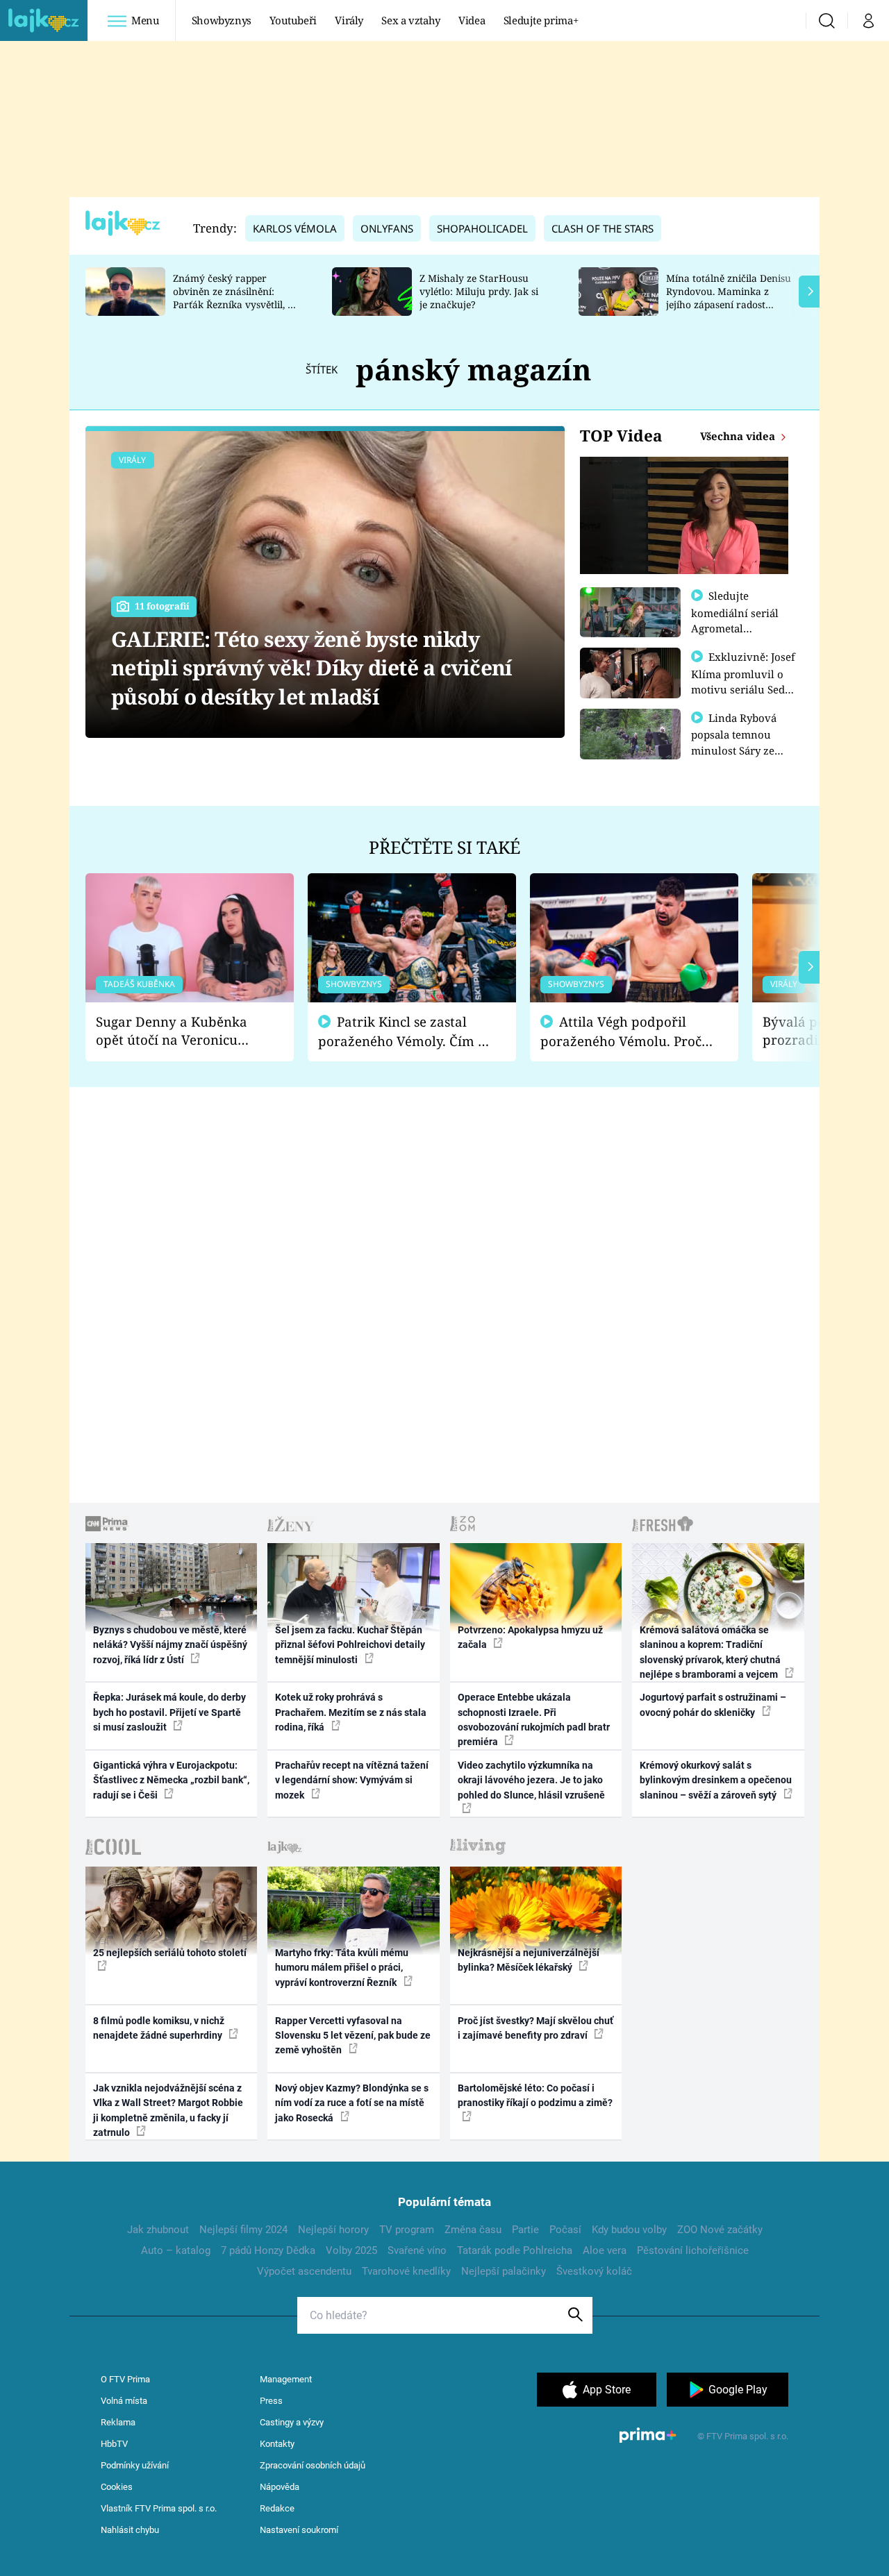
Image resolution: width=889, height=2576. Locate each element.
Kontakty (277, 2444)
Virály (349, 20)
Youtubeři (293, 20)
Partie (525, 2230)
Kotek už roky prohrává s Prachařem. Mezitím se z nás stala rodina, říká (351, 1712)
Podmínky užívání (135, 2465)
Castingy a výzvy (292, 2422)
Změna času (473, 2230)
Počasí (565, 2230)
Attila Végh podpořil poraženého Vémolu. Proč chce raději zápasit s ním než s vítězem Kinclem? (621, 1032)
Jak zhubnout (158, 2230)
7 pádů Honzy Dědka (268, 2250)
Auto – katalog (176, 2250)
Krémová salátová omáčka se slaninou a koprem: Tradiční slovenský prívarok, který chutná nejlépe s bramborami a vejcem (710, 1652)
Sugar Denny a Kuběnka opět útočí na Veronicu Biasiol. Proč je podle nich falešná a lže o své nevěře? (178, 1031)
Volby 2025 (351, 2250)
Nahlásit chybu (130, 2530)
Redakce (277, 2508)
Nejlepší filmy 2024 (243, 2230)
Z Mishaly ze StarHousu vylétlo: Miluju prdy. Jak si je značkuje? (479, 291)
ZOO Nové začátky (720, 2230)
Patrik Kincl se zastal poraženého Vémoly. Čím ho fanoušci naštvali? (406, 1032)
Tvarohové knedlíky (406, 2271)
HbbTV (114, 2444)
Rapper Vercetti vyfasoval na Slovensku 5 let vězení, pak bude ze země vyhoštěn (353, 2036)
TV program (407, 2230)
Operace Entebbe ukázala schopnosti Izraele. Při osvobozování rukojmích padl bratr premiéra (534, 1719)
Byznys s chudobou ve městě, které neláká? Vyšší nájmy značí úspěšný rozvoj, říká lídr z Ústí (170, 1645)
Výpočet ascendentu (304, 2271)
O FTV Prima (125, 2379)
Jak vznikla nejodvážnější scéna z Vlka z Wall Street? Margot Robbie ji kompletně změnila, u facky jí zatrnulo (168, 2110)
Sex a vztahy (411, 20)
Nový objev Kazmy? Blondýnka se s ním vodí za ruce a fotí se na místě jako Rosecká (352, 2103)
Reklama (118, 2422)
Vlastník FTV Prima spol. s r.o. (159, 2508)
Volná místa (124, 2401)
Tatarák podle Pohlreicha (515, 2250)
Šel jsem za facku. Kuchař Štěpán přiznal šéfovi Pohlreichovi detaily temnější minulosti (350, 1645)
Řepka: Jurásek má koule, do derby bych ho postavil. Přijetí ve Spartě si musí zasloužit (169, 1712)
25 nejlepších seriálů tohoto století (170, 1953)
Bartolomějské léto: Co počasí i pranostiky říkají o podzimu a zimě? (535, 2095)
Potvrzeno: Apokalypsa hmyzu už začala (530, 1637)
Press (271, 2401)
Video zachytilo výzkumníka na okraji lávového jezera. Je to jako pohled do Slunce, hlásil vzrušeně (531, 1780)
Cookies (117, 2487)
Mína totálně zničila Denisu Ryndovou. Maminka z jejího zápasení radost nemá (729, 297)
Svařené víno (417, 2250)
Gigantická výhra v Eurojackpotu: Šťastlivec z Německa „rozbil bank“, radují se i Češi (171, 1780)
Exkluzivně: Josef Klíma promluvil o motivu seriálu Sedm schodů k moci (743, 681)
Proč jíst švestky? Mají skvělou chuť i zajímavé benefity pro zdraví (535, 2028)
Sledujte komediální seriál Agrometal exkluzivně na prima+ (735, 628)
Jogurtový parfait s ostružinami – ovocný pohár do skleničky (713, 1704)
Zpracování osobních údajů (313, 2465)
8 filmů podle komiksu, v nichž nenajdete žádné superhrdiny (159, 2028)
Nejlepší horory (333, 2230)
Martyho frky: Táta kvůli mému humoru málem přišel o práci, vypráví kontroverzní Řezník (342, 1968)
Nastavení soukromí (299, 2530)
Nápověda (280, 2487)
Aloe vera (605, 2250)
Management (286, 2379)
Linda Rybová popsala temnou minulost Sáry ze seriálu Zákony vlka (740, 742)
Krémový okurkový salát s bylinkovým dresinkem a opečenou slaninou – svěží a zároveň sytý (716, 1780)
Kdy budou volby (629, 2230)
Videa (472, 20)
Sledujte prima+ (541, 20)
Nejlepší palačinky (504, 2271)
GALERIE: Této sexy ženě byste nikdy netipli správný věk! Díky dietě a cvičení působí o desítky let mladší (311, 668)
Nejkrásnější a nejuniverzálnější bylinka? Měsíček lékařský (529, 1960)
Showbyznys (222, 20)
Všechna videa (739, 436)
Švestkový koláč (594, 2271)
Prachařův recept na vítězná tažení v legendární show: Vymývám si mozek (352, 1780)
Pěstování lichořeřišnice (693, 2250)
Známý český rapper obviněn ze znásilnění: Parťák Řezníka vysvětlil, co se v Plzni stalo (235, 297)
